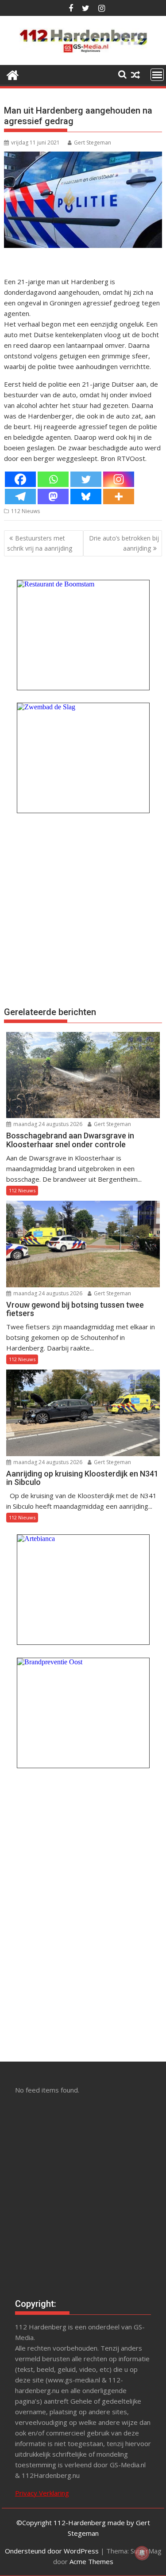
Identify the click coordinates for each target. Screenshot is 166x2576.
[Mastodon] (53, 497)
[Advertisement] (83, 909)
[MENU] (157, 75)
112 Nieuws (25, 511)
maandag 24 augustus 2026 (47, 1124)
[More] (119, 497)
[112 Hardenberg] (13, 74)
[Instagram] (119, 479)
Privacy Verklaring (42, 2493)
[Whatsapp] (53, 479)
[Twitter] (86, 479)
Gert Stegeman (93, 143)
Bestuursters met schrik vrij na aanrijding (40, 543)
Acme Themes (91, 2561)
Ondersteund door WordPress (52, 2551)
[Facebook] (20, 479)
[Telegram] (20, 497)
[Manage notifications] (142, 2553)
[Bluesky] (86, 497)
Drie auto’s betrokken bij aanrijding (124, 543)
